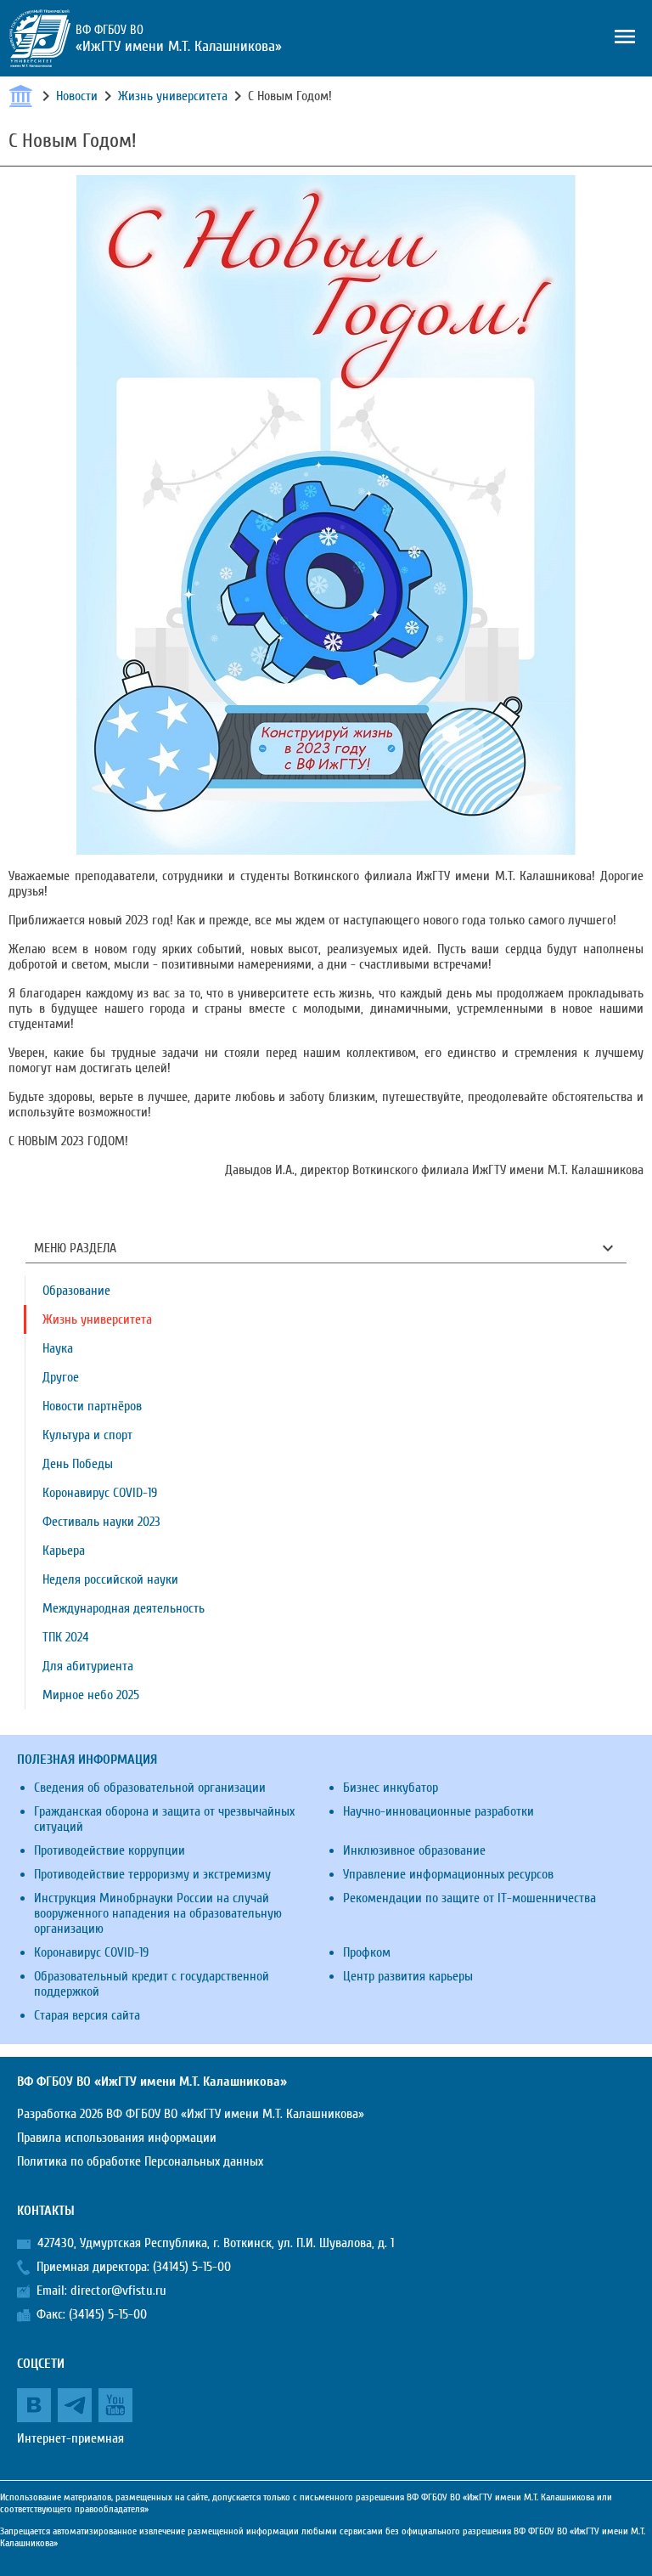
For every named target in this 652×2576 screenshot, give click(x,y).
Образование (76, 1291)
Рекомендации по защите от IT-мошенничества (469, 1898)
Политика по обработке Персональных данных (140, 2161)
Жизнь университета (173, 96)
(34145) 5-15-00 (192, 2267)
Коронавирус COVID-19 (100, 1493)
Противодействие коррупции (110, 1850)
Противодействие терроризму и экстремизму (152, 1874)
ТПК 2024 (66, 1637)
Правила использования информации (117, 2138)
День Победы (78, 1464)
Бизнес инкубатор (391, 1788)
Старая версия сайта (87, 2015)
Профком (367, 1952)
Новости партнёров (92, 1406)
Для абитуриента (88, 1666)
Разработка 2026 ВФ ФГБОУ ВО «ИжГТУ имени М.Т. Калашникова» (191, 2114)
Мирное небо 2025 (91, 1695)
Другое (61, 1377)
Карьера (64, 1551)
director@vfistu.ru (118, 2291)
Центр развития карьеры (408, 1976)
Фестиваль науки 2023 (101, 1522)
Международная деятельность (124, 1608)
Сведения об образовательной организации (150, 1788)
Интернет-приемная (70, 2438)
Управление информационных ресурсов (448, 1874)
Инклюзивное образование (414, 1850)
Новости (77, 96)
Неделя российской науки (110, 1579)
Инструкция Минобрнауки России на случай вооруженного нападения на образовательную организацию (158, 1913)
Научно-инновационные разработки (438, 1811)
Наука (58, 1348)
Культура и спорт (87, 1435)
